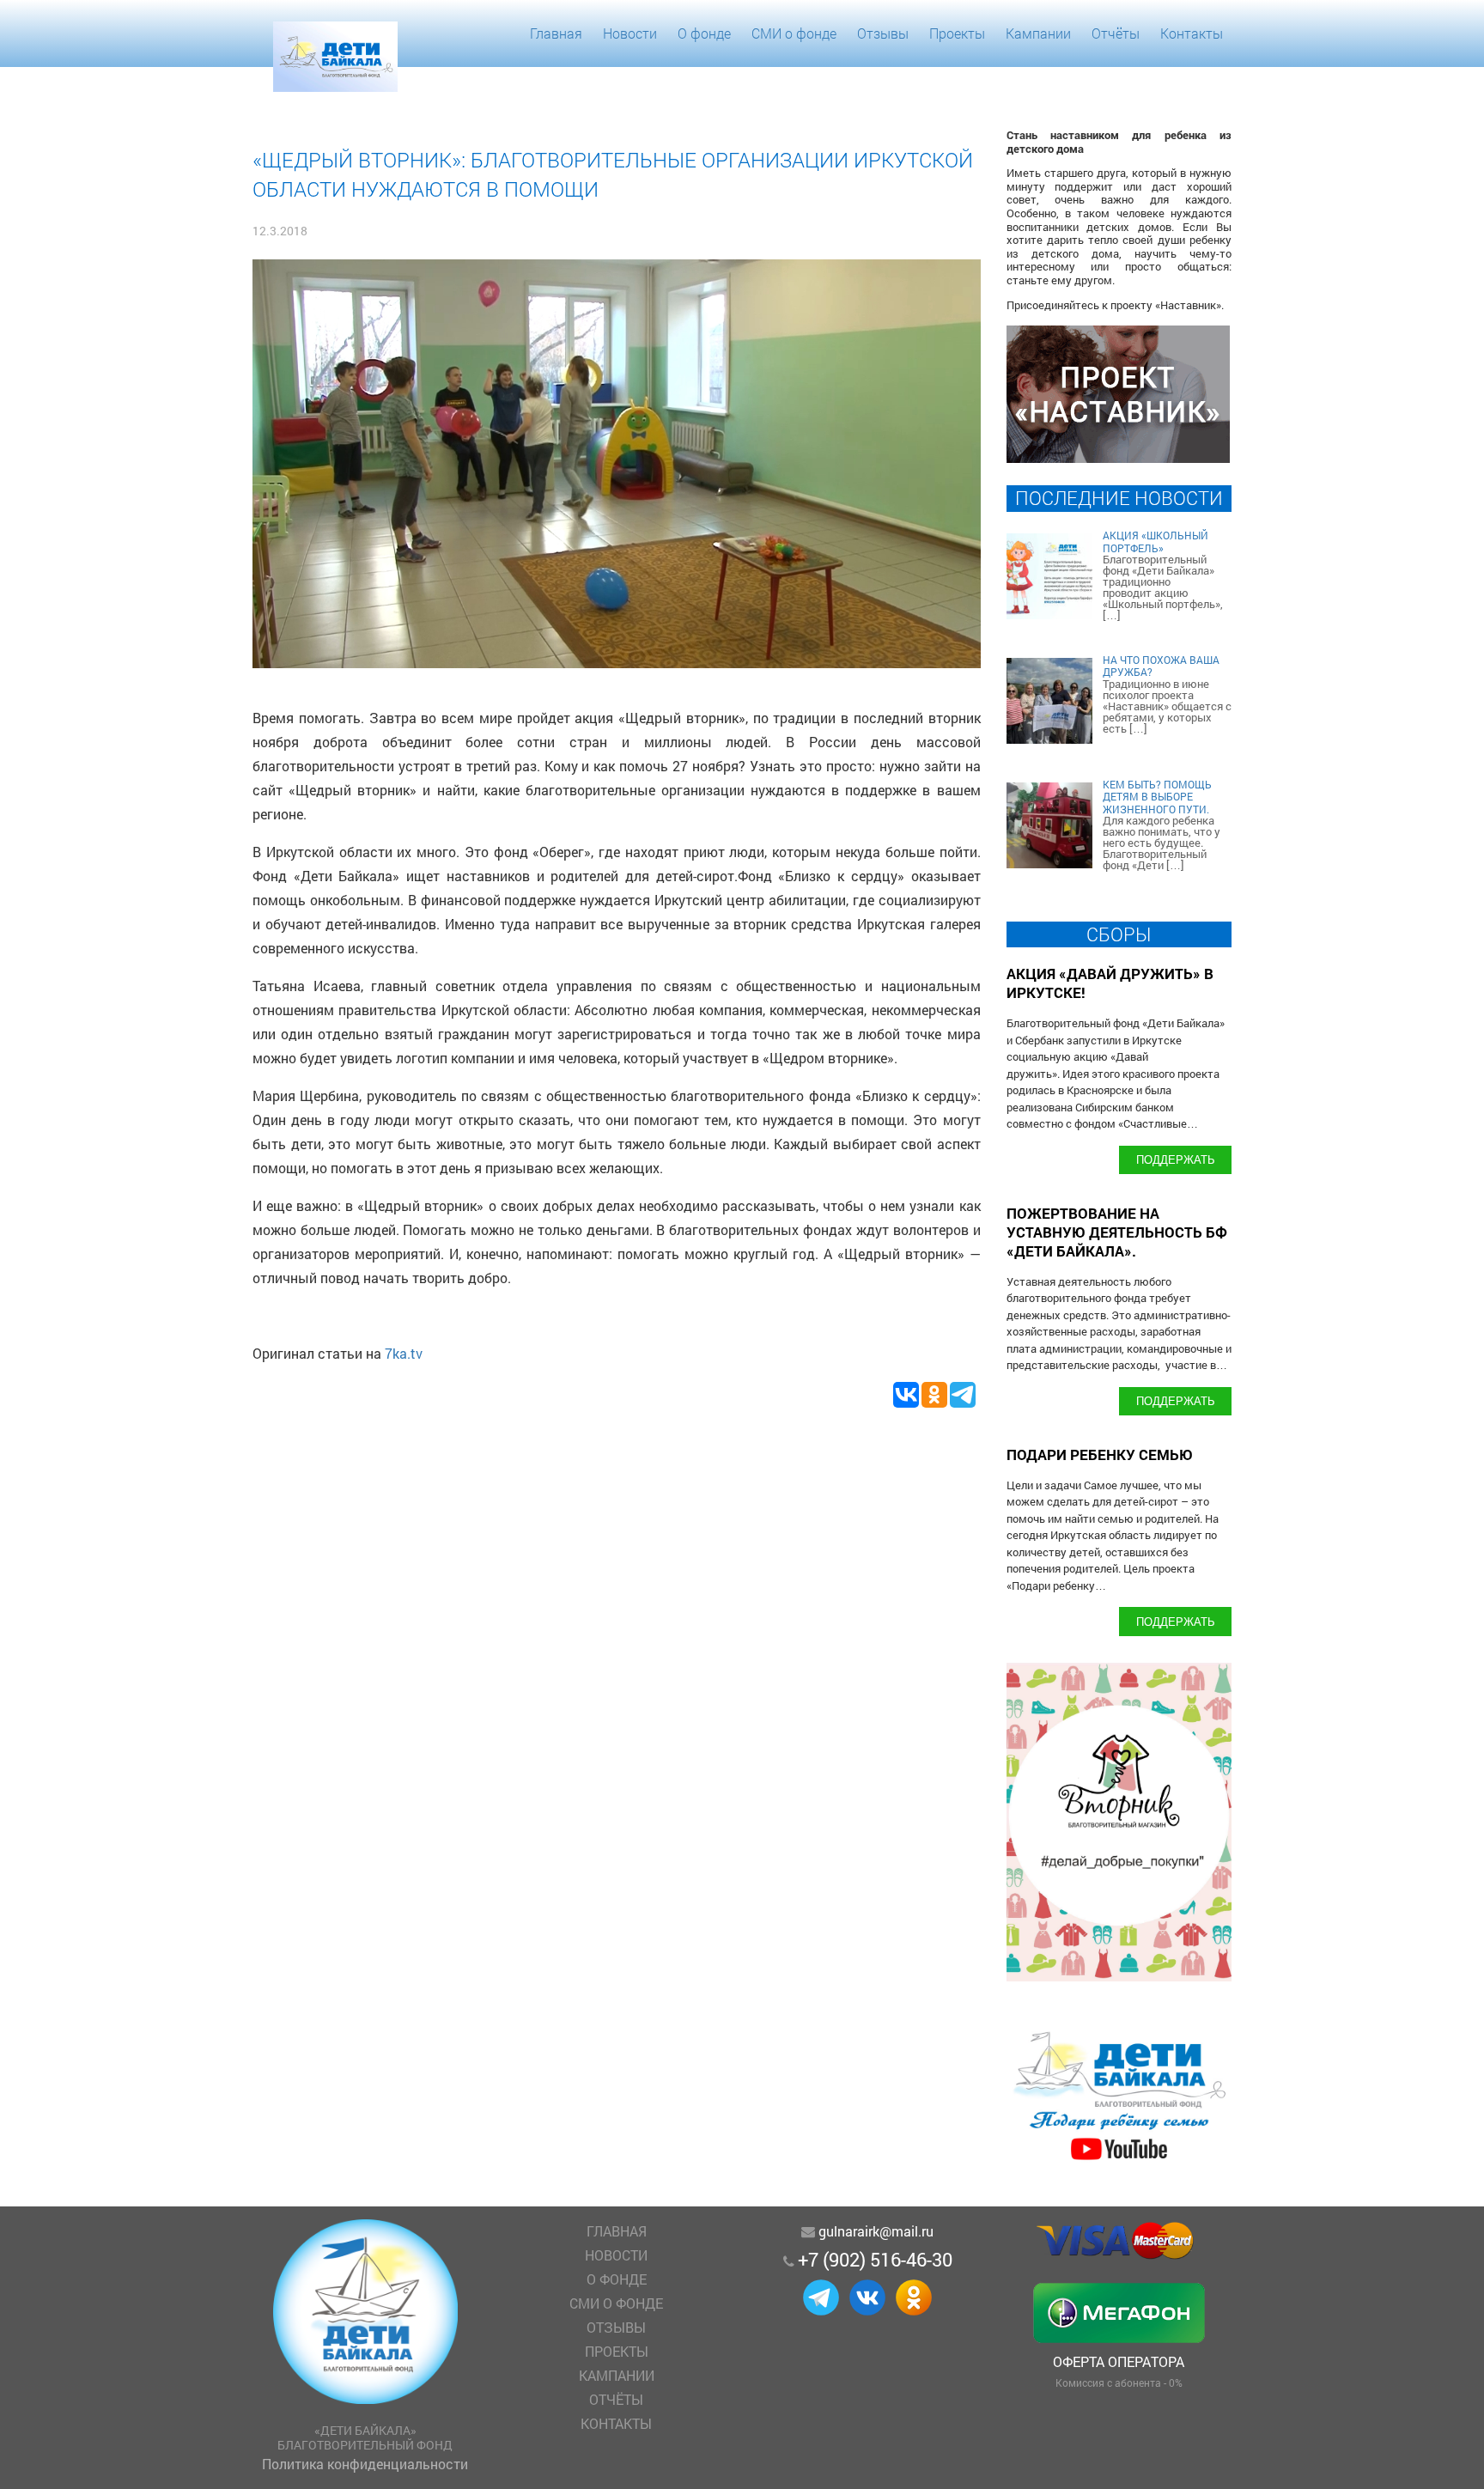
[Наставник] (1118, 457)
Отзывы (883, 33)
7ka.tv (404, 1353)
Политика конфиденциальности (365, 2464)
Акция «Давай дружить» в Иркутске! (1110, 983)
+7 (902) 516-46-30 (875, 2259)
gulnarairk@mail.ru (876, 2231)
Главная (556, 33)
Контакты (1192, 33)
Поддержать (1176, 1159)
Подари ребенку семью (1100, 1454)
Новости (630, 33)
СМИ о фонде (794, 33)
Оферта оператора (1119, 2361)
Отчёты (1116, 33)
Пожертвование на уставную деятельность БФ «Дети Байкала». (1117, 1232)
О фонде (704, 33)
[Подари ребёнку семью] (1119, 2160)
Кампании (1038, 33)
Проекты (957, 33)
